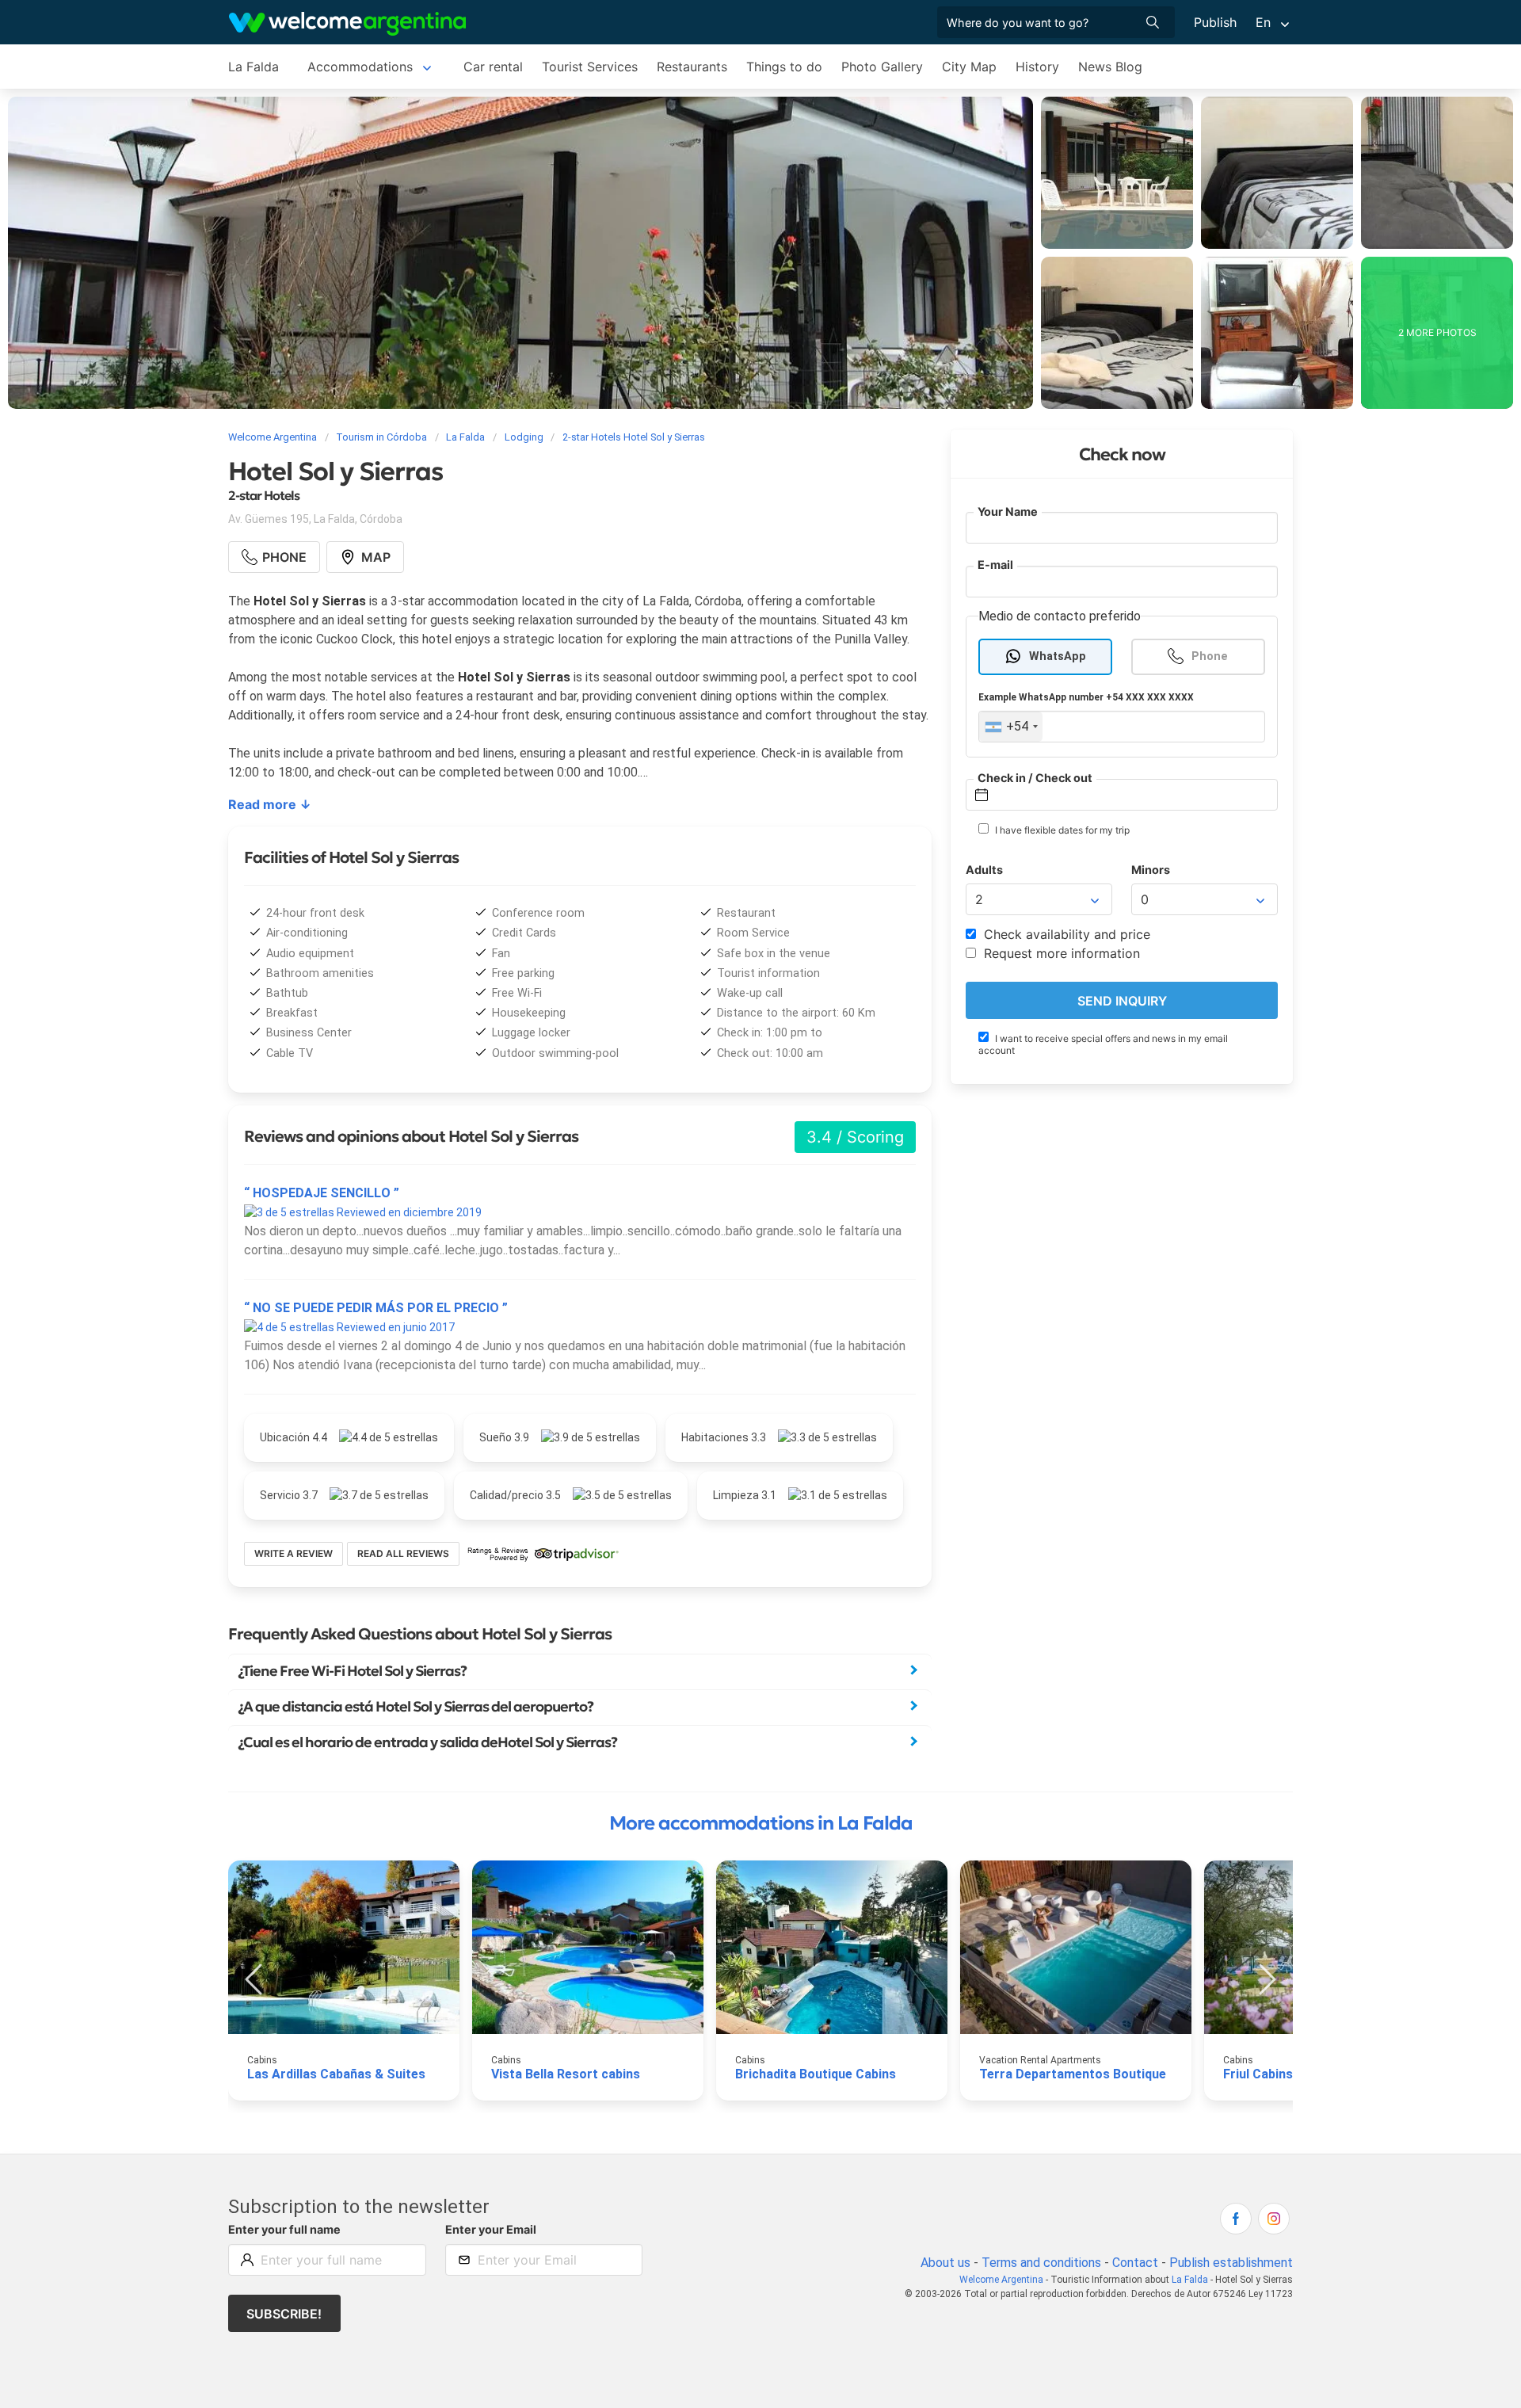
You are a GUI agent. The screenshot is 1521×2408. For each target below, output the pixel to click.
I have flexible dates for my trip (1061, 830)
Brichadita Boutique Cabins (816, 2074)
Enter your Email (491, 2229)
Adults (984, 870)
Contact (1135, 2263)
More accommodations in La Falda (761, 1823)
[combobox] (1011, 727)
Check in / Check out (1035, 778)
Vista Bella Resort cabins (566, 2074)
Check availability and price (1065, 935)
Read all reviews (403, 1553)
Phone (1210, 656)
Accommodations (360, 67)
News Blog (1110, 67)
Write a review (294, 1553)
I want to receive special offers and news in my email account (1103, 1044)
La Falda (253, 67)
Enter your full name (284, 2229)
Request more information (1060, 954)
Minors (1151, 870)
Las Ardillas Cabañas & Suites (336, 2074)
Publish (1215, 22)
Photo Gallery (882, 67)
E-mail (995, 565)
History (1037, 67)
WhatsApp (1058, 656)
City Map (969, 67)
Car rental (493, 67)
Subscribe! (284, 2314)
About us (945, 2263)
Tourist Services (590, 67)
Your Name (1008, 511)
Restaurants (692, 67)
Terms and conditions (1041, 2263)
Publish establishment (1231, 2263)
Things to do (784, 67)
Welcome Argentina (1001, 2280)
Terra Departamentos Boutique (1073, 2074)
